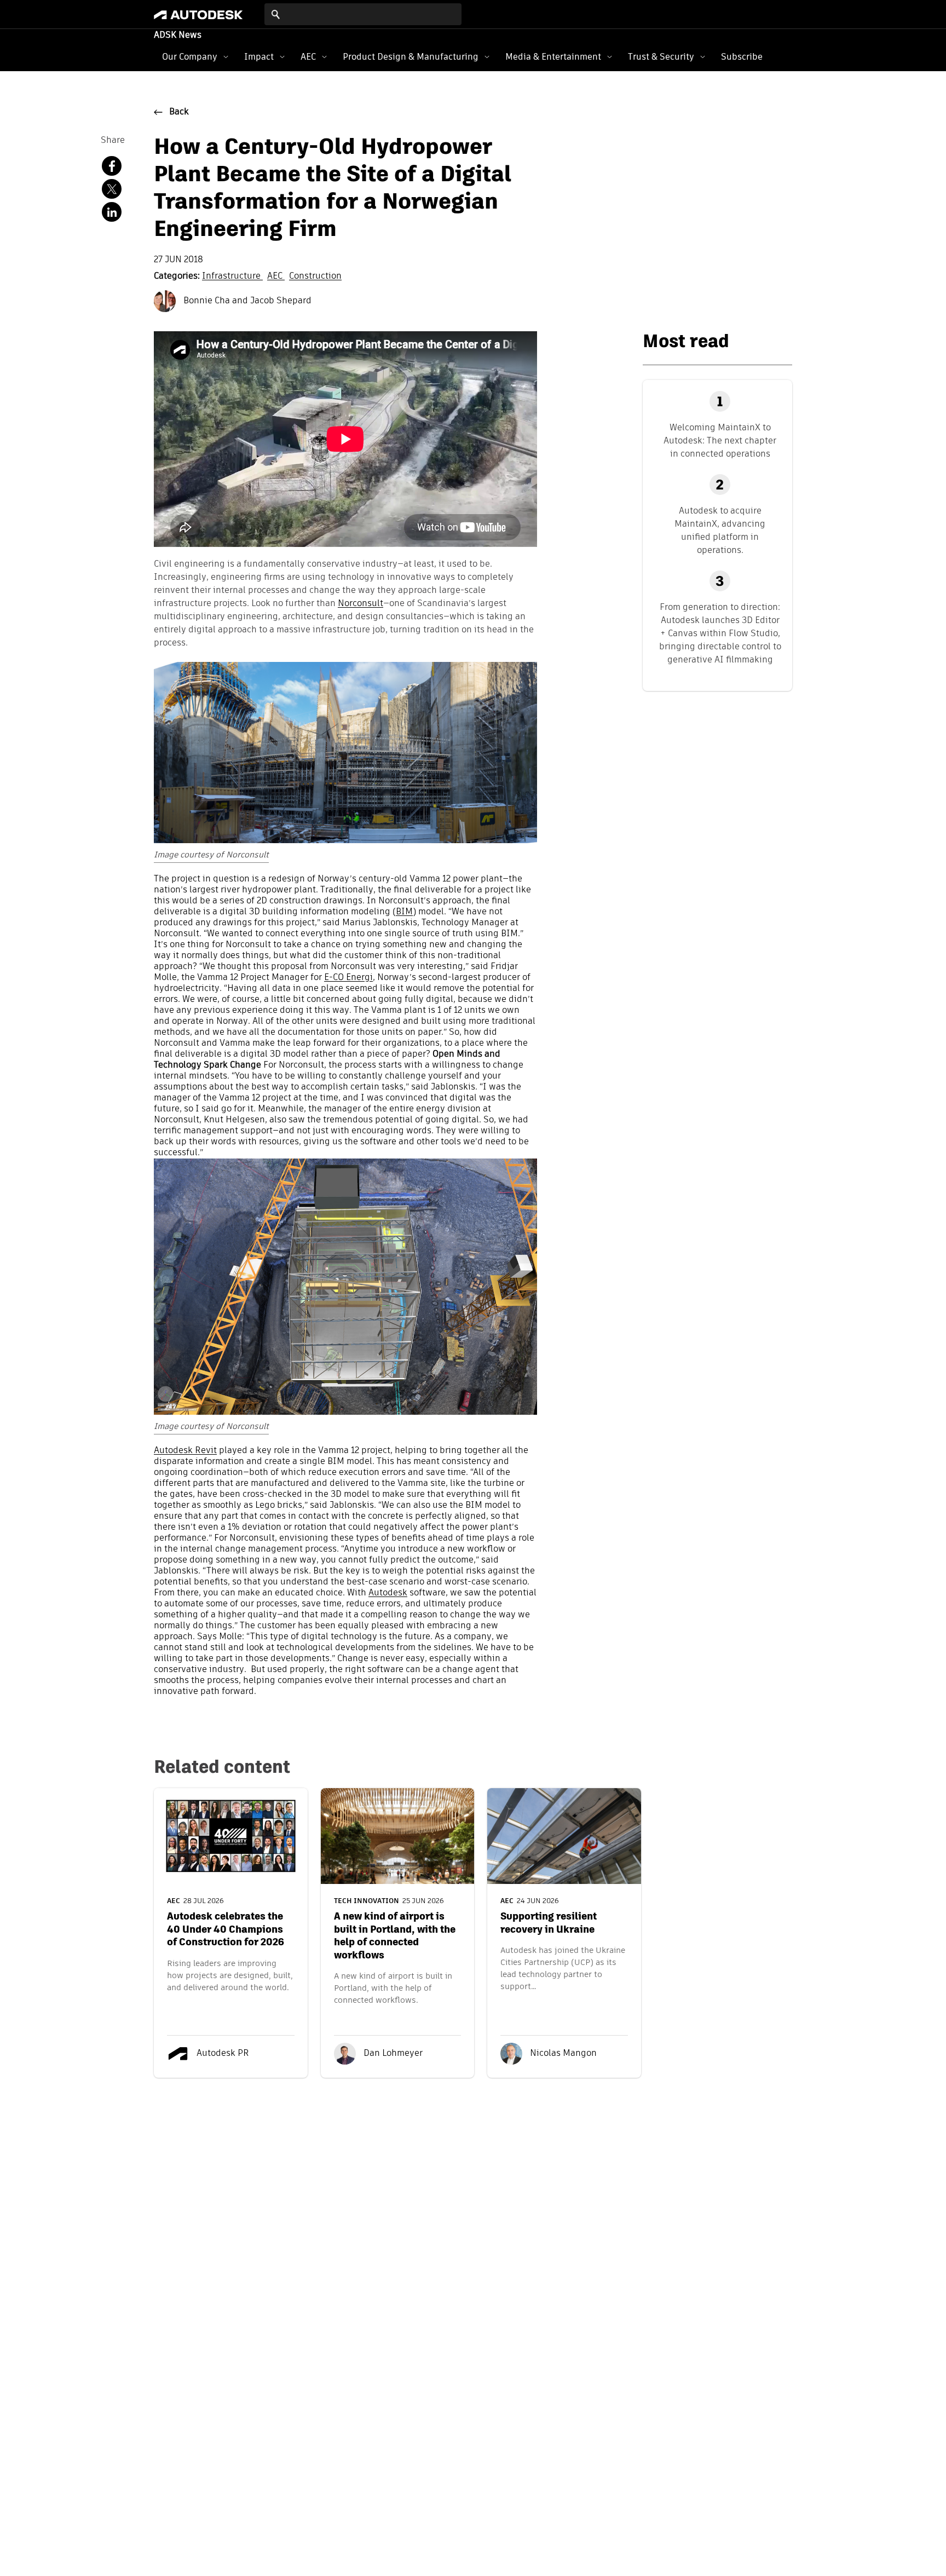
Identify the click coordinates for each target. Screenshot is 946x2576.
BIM (404, 912)
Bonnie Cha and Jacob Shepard (246, 301)
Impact (259, 57)
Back (179, 112)
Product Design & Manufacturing (411, 57)
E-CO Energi (348, 978)
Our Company (190, 57)
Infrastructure (232, 276)
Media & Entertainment (553, 57)
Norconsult (360, 604)
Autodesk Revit (185, 1451)
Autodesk (388, 1593)
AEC (308, 57)
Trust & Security (661, 57)
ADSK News (178, 36)
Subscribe (742, 57)
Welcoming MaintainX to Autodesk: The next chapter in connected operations (720, 440)
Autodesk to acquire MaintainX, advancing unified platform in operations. (720, 530)
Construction (315, 276)
